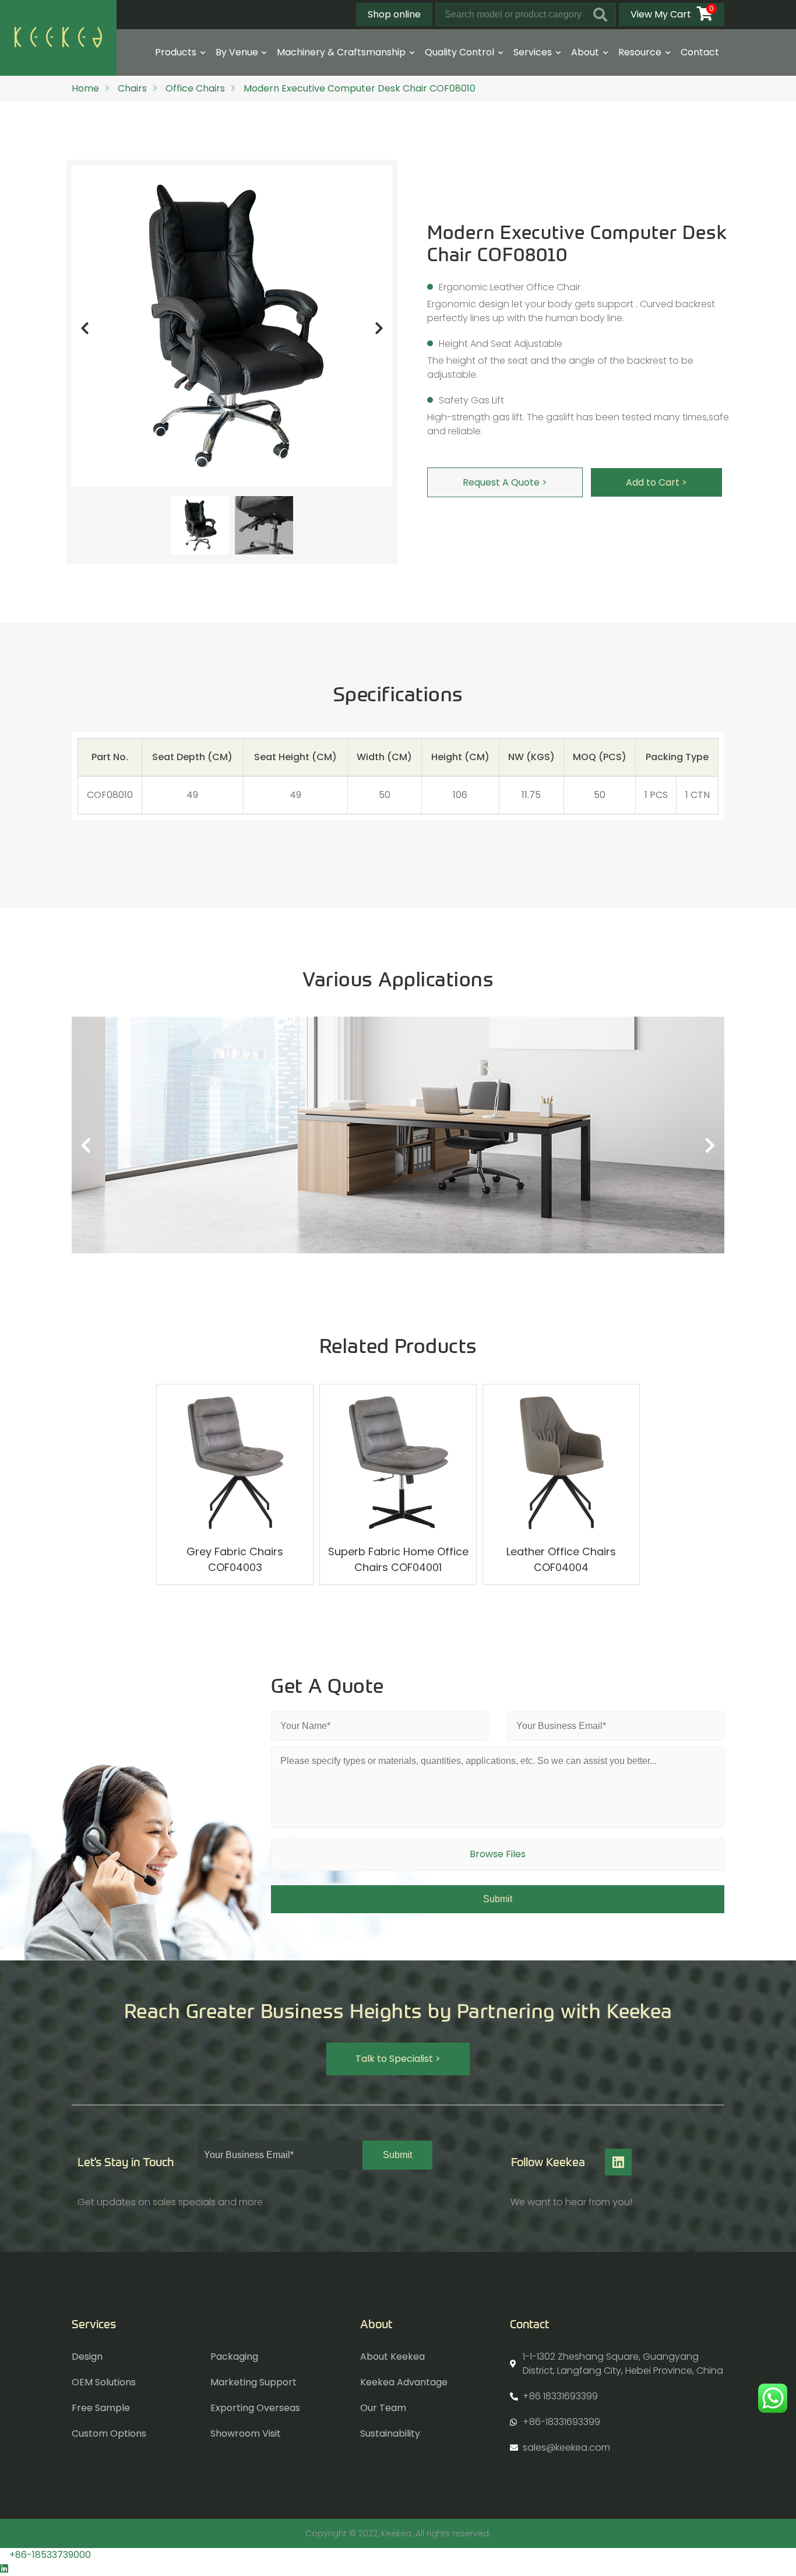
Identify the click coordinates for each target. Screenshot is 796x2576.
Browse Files (498, 1854)
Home (85, 88)
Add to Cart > (656, 482)
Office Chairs (195, 88)
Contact (700, 52)
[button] (398, 2059)
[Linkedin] (618, 2162)
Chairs (132, 88)
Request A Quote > (505, 482)
